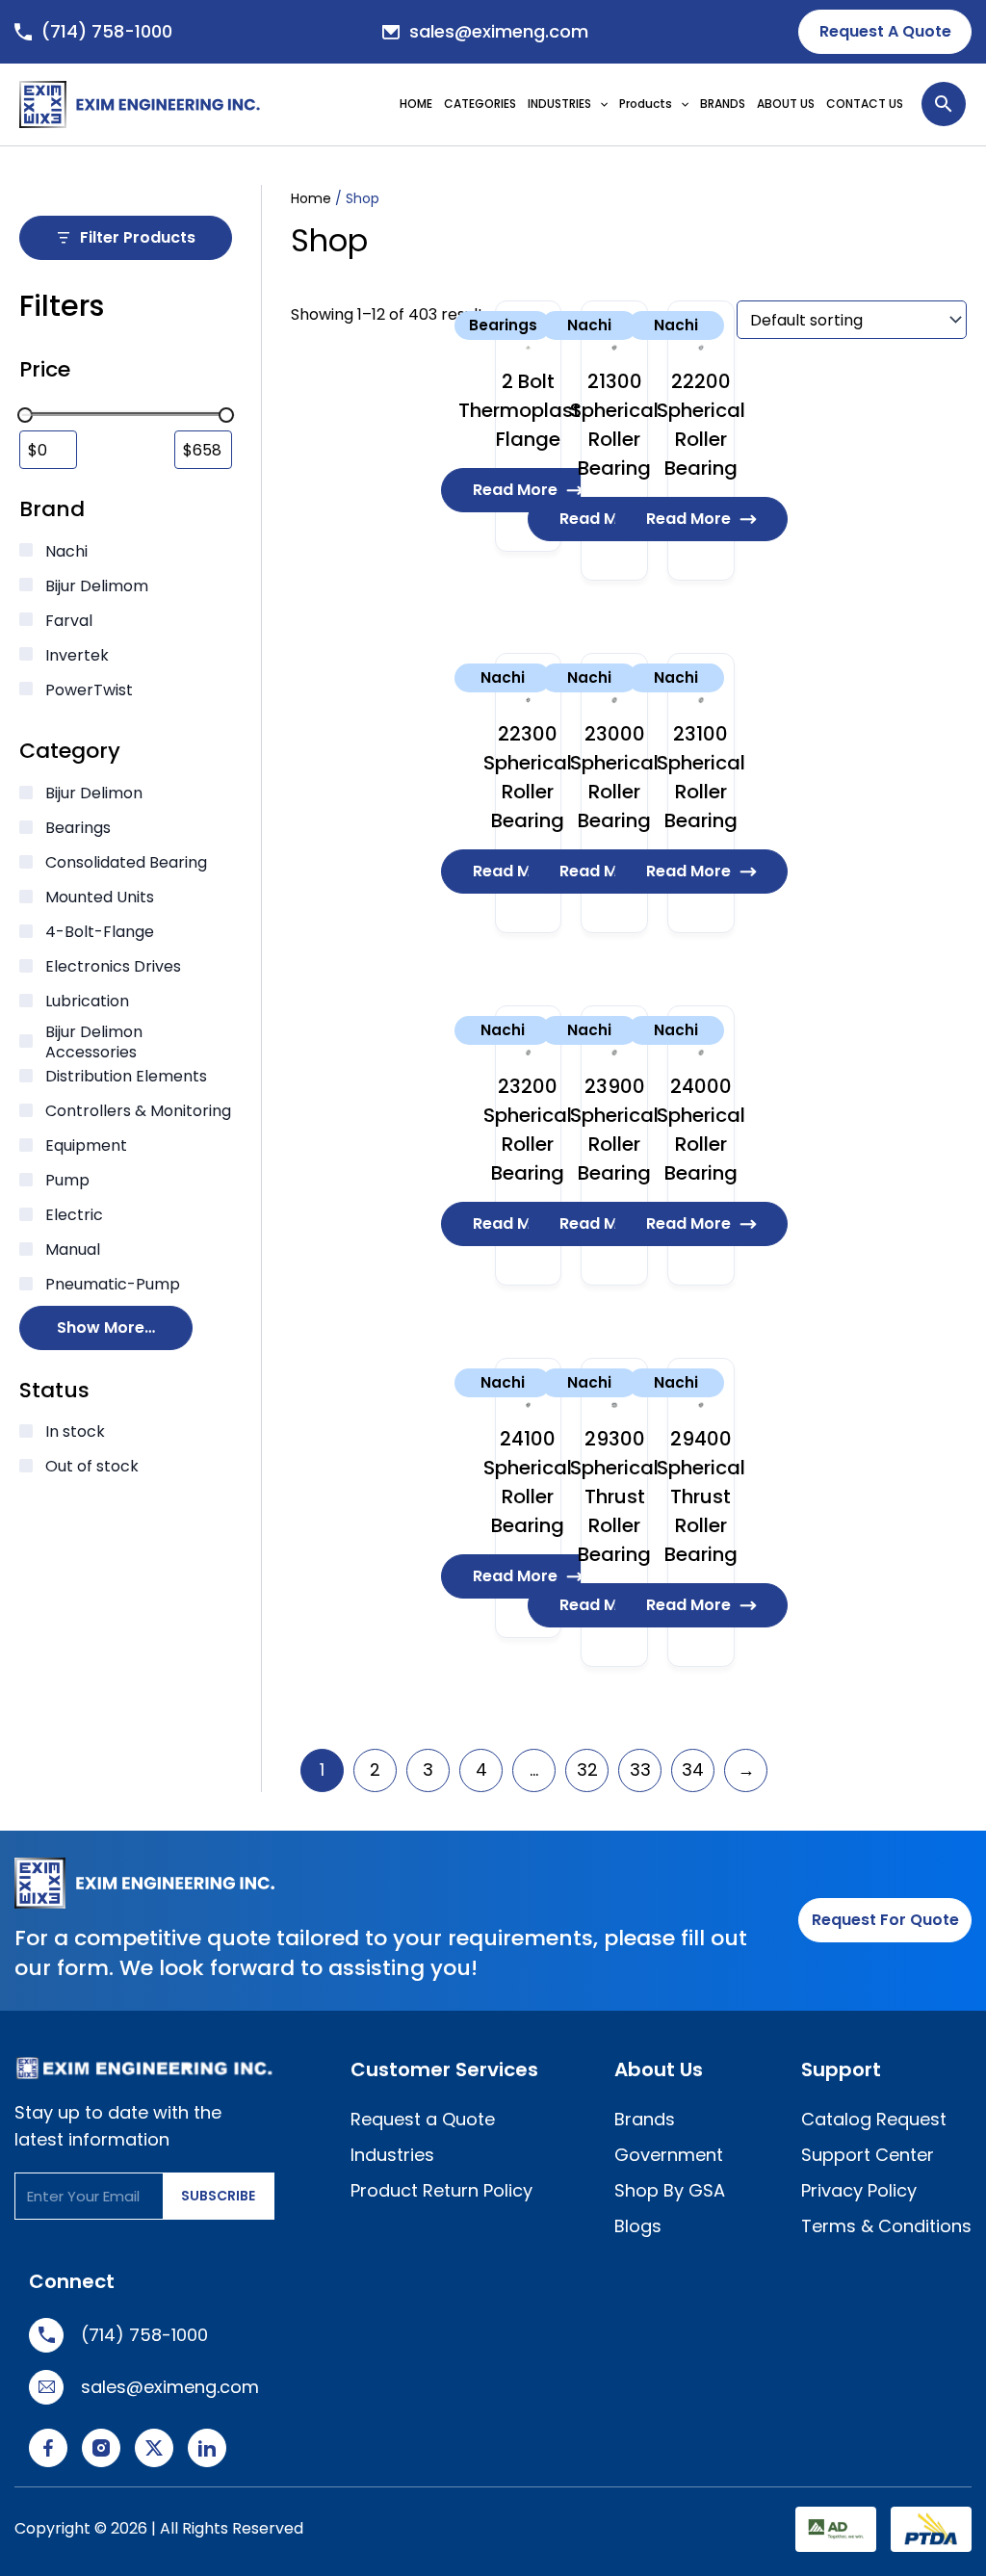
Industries (392, 2154)
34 (693, 1769)
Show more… (106, 1327)
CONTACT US (865, 104)
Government (669, 2154)
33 (640, 1769)
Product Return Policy (441, 2189)
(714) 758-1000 (107, 31)
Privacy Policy (859, 2189)
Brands (645, 2118)
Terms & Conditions (886, 2225)
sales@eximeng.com (499, 31)
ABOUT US (786, 104)
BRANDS (723, 104)
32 (587, 1769)
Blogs (638, 2225)
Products (646, 104)
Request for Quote (885, 1920)
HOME (416, 104)
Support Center (868, 2154)
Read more (515, 490)
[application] (604, 104)
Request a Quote (423, 2118)
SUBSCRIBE (218, 2196)
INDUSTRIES (559, 104)
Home (311, 198)
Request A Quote (885, 31)
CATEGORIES (480, 104)
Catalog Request (874, 2118)
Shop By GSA (670, 2189)
